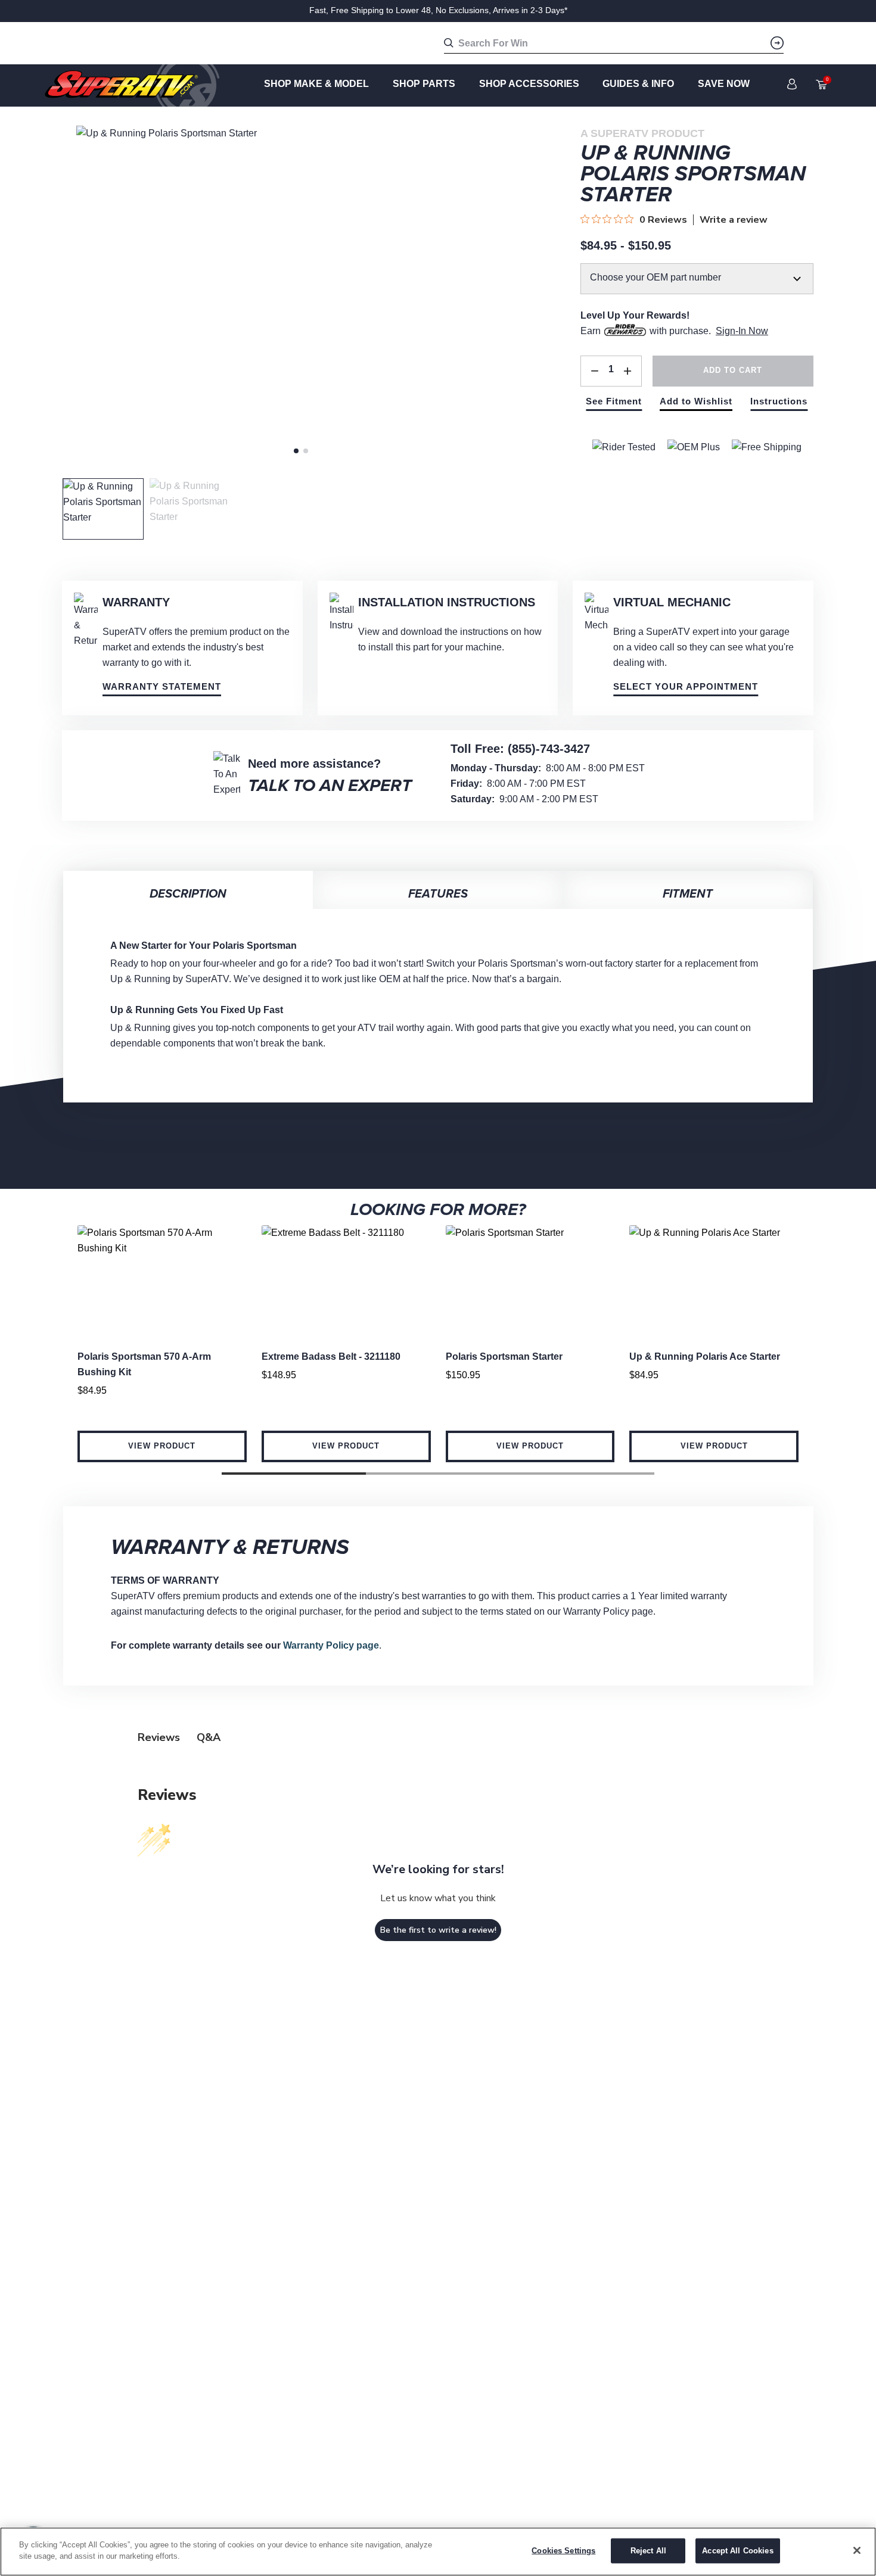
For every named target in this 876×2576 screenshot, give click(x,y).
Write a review (734, 220)
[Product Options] (697, 286)
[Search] (777, 43)
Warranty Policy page (331, 1645)
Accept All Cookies (737, 2551)
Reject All (648, 2551)
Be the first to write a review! (438, 1930)
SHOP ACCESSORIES (529, 84)
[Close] (857, 2550)
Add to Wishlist (696, 401)
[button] (294, 1474)
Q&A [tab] (209, 1737)
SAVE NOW (724, 84)
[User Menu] (792, 84)
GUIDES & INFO (638, 84)
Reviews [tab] (159, 1737)
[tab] (296, 451)
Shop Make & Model (316, 84)
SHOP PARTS (424, 84)
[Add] (628, 371)
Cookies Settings (563, 2551)
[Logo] (132, 85)
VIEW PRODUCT (162, 1446)
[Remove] (595, 371)
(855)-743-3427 (549, 749)
